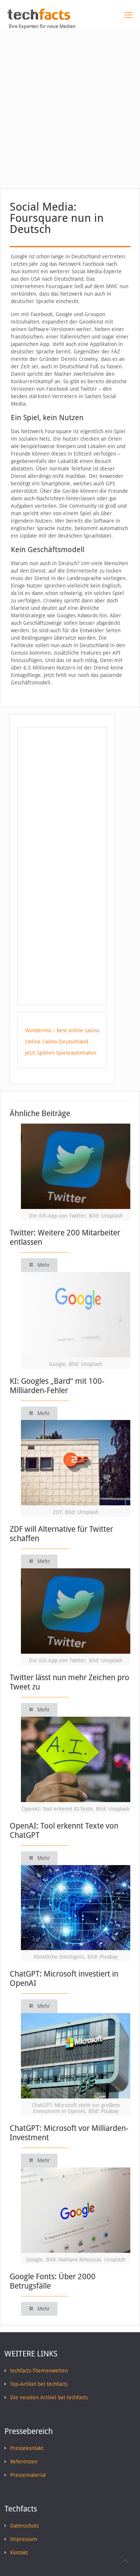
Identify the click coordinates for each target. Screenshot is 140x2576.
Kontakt (19, 2553)
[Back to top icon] (125, 2561)
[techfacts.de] (39, 18)
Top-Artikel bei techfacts (39, 2384)
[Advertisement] (70, 103)
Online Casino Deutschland (57, 1042)
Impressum (24, 2539)
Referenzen (24, 2462)
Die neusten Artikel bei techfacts (49, 2397)
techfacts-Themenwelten (39, 2371)
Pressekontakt (27, 2448)
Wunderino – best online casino (62, 1030)
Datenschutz (24, 2526)
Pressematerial (28, 2475)
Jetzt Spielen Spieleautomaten (61, 1053)
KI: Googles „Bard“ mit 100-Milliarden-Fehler (57, 1386)
